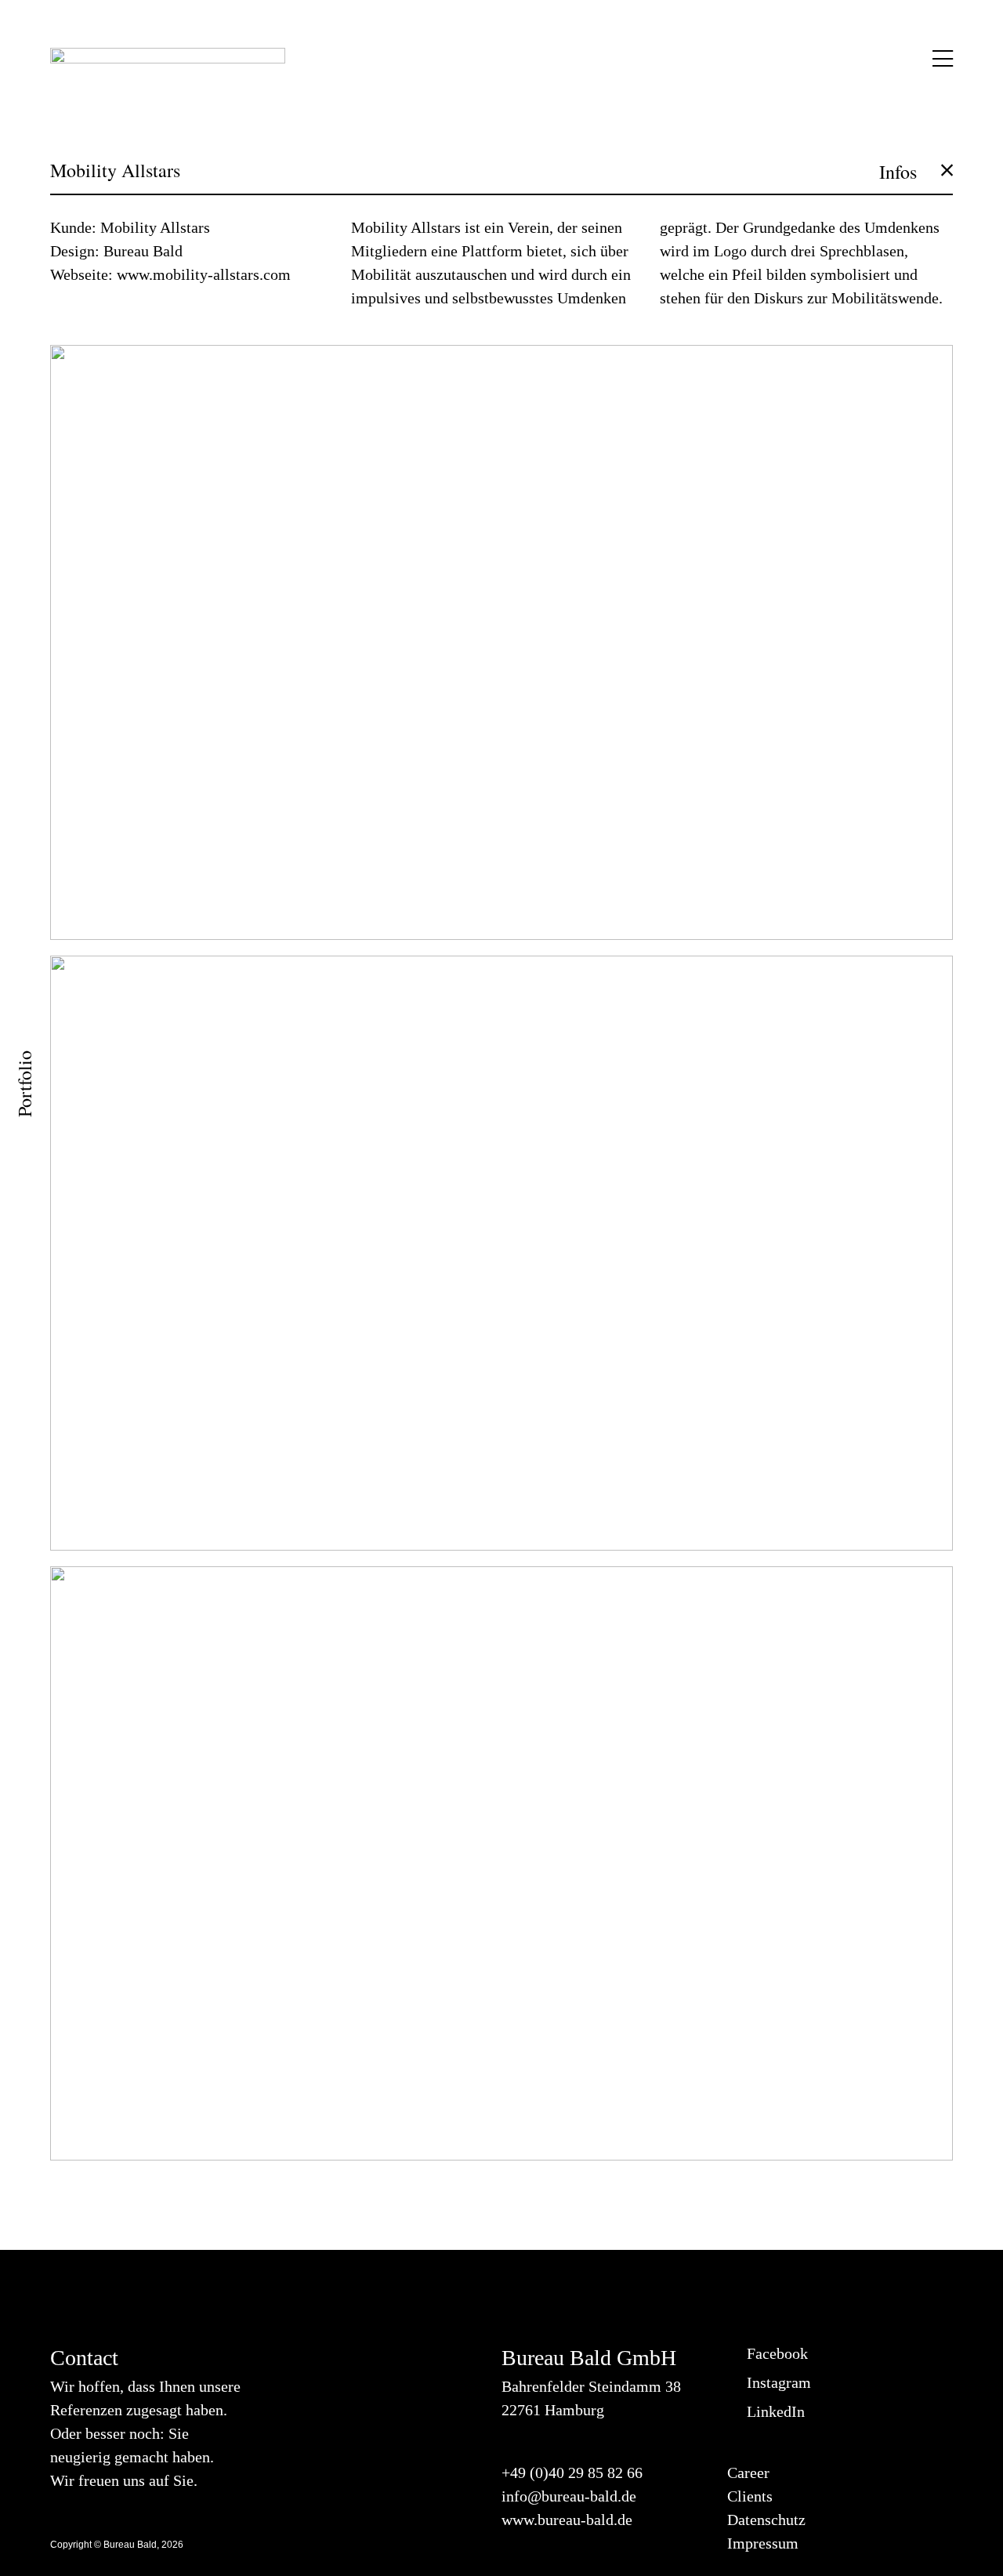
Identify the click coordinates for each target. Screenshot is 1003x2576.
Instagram (775, 2382)
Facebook (773, 2353)
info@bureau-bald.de (569, 2496)
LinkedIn (772, 2411)
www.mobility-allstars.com (204, 274)
